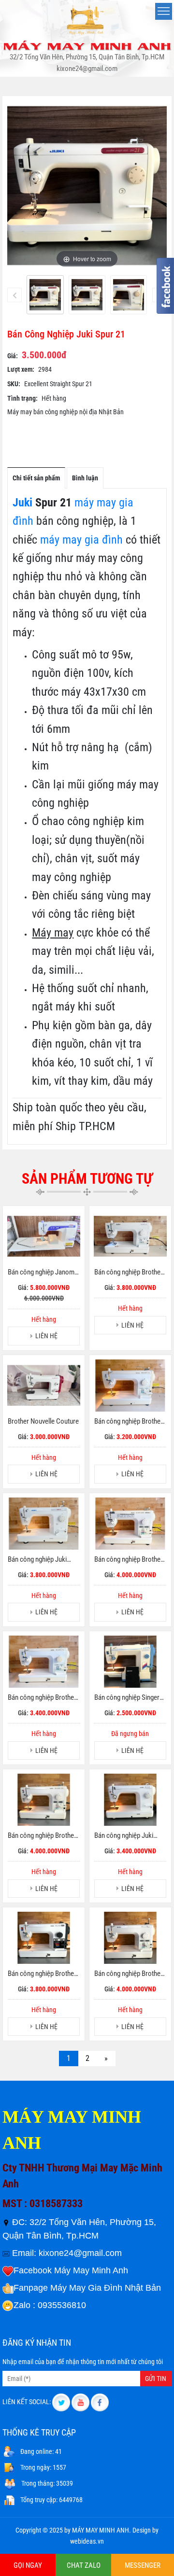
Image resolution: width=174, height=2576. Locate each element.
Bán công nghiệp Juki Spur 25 (37, 1560)
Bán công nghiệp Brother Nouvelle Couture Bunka (129, 1560)
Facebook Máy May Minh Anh (71, 2270)
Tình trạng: (22, 398)
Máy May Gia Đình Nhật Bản (106, 2288)
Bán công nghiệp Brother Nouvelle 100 (129, 1422)
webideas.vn (87, 2541)
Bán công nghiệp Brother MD (42, 1974)
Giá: (13, 356)
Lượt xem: (21, 369)
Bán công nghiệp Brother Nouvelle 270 (129, 1273)
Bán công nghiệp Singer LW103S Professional (127, 1698)
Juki (22, 503)
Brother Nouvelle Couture (43, 1421)
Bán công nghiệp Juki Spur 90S (124, 1836)
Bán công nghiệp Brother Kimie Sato (129, 1974)
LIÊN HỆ (46, 1336)
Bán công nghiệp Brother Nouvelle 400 (42, 1836)
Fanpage (31, 2288)
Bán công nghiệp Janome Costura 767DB (43, 1273)
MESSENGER (143, 2565)
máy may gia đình (80, 540)
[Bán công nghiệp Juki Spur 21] (45, 295)
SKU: (14, 384)
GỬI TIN (156, 2379)
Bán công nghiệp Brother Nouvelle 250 (42, 1698)
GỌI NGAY (28, 2565)
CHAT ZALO (84, 2565)
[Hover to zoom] (87, 185)
